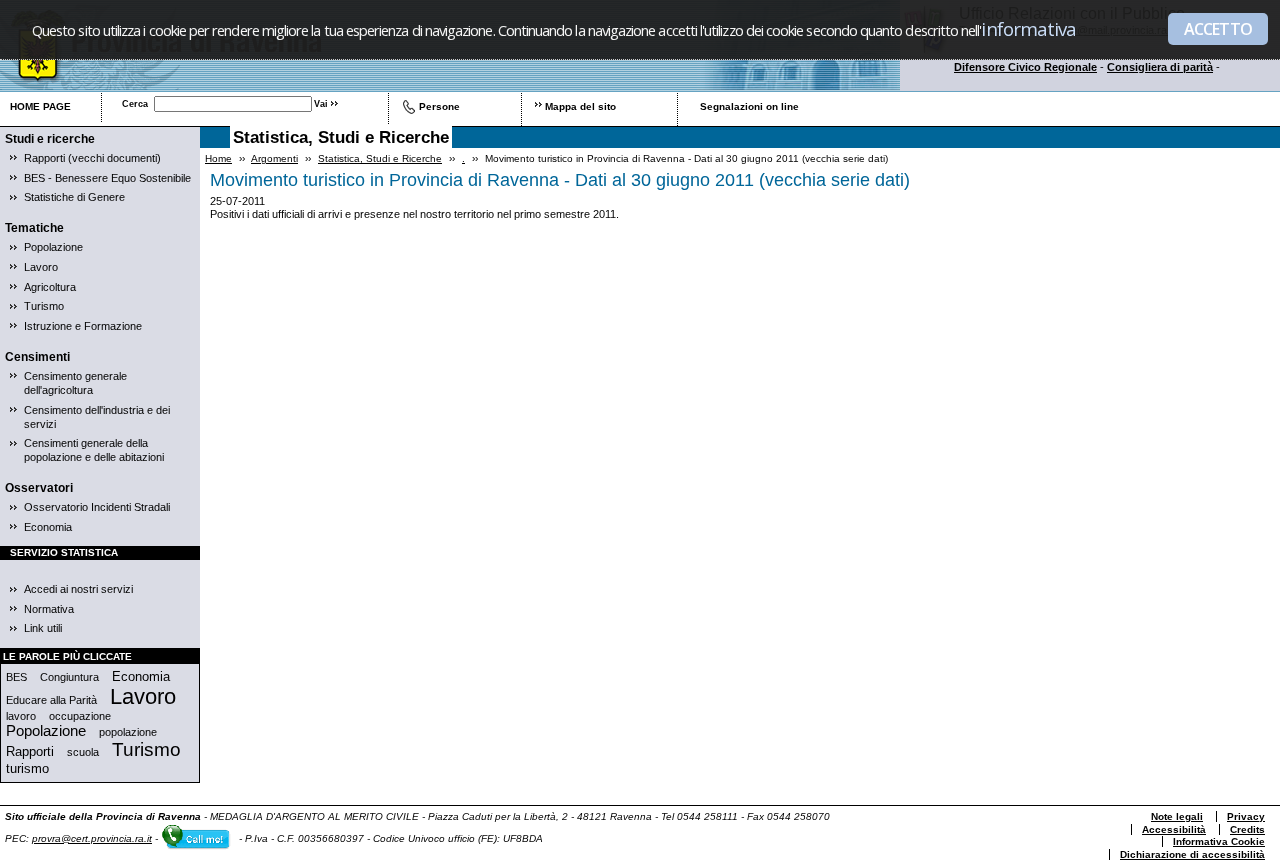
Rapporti (30, 751)
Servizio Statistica (64, 552)
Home (218, 158)
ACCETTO (1218, 29)
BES (16, 677)
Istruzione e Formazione (83, 326)
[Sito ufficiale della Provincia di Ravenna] (162, 87)
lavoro (21, 716)
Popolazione (53, 247)
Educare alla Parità (51, 700)
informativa (1028, 28)
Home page (40, 106)
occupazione (80, 716)
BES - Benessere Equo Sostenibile (107, 178)
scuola (83, 752)
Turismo (44, 306)
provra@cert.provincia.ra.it (92, 838)
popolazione (128, 732)
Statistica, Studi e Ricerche (380, 158)
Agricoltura (50, 287)
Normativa (49, 609)
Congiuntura (69, 677)
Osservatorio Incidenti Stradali (97, 507)
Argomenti (274, 158)
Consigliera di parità (1160, 67)
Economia (48, 527)
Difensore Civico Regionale (1025, 67)
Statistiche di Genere (74, 197)
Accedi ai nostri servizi (78, 589)
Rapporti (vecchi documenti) (92, 158)
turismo (27, 768)
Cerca (135, 104)
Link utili (43, 628)
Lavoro (41, 267)
